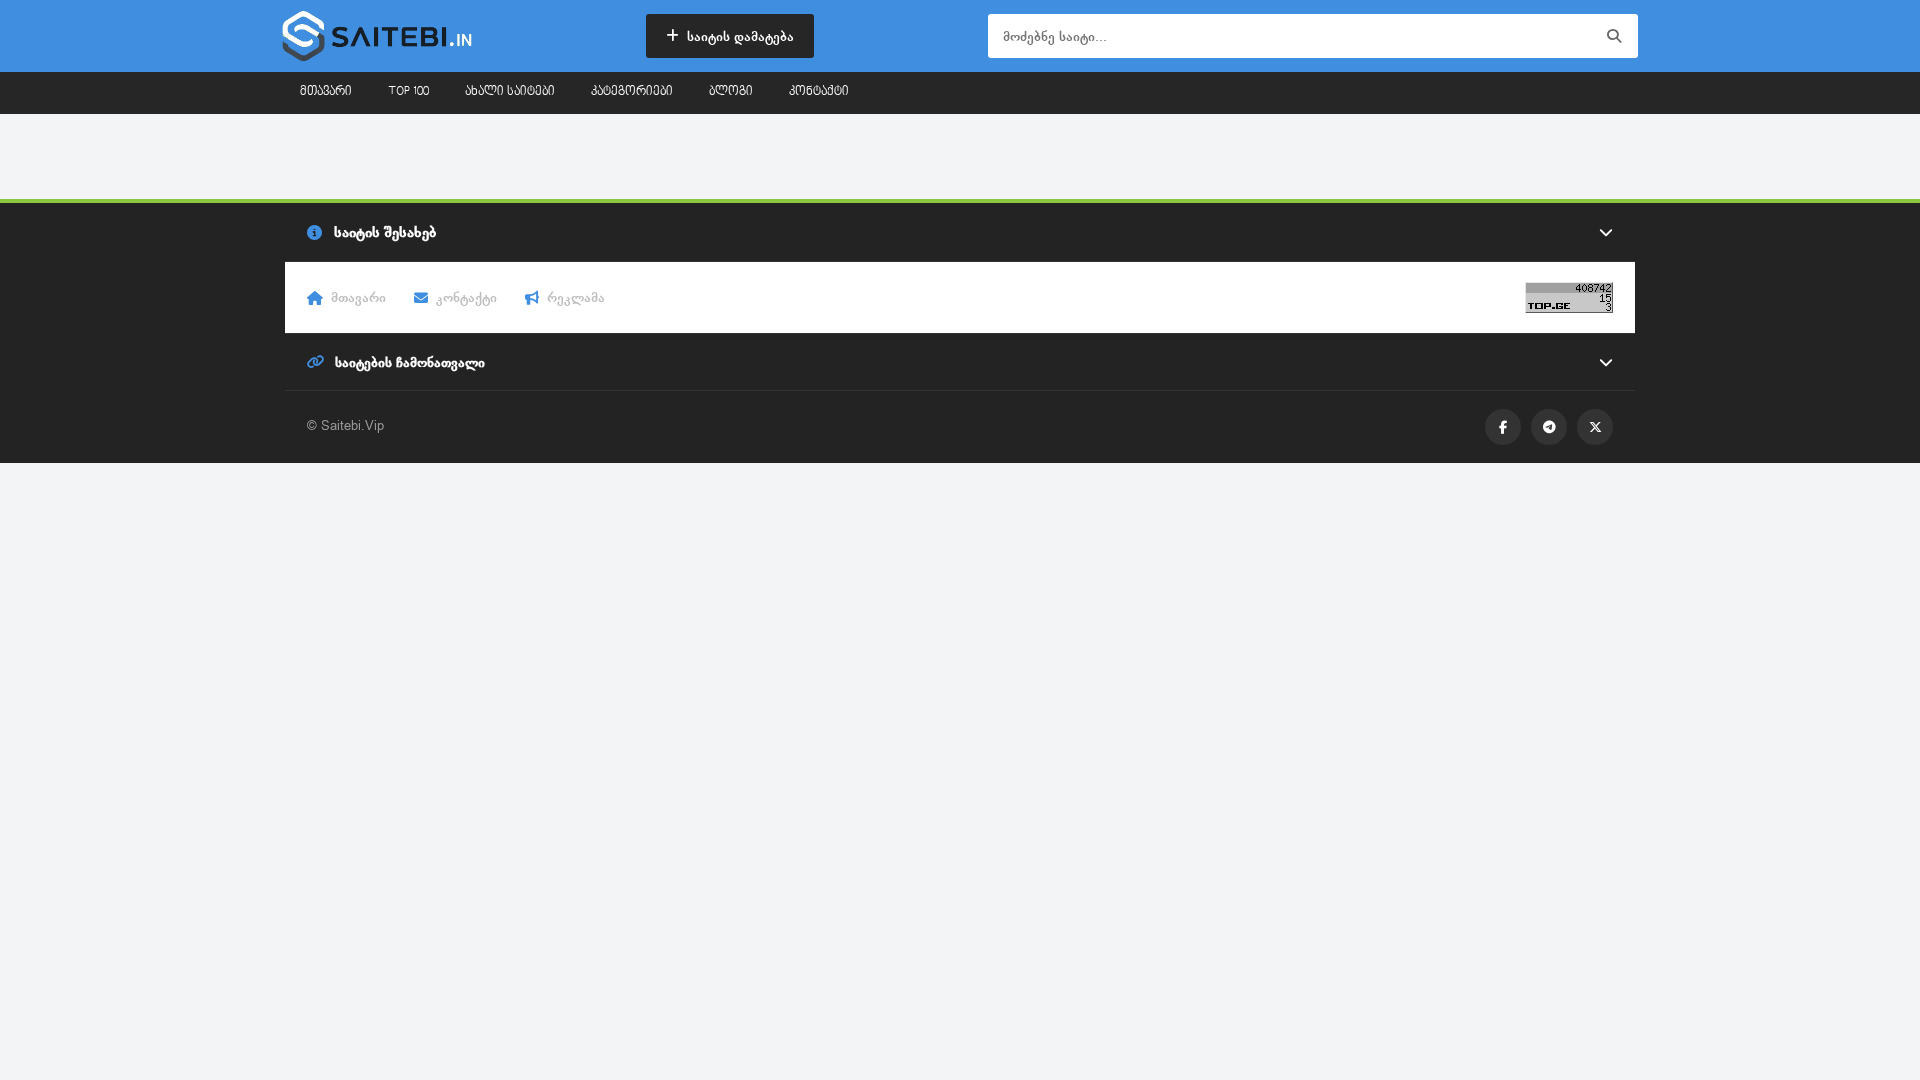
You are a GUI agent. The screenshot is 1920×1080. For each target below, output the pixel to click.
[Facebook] (1503, 427)
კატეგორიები (632, 92)
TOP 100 (408, 92)
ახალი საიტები (510, 92)
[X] (1595, 427)
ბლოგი (731, 92)
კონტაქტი (819, 92)
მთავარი (326, 92)
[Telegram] (1549, 427)
